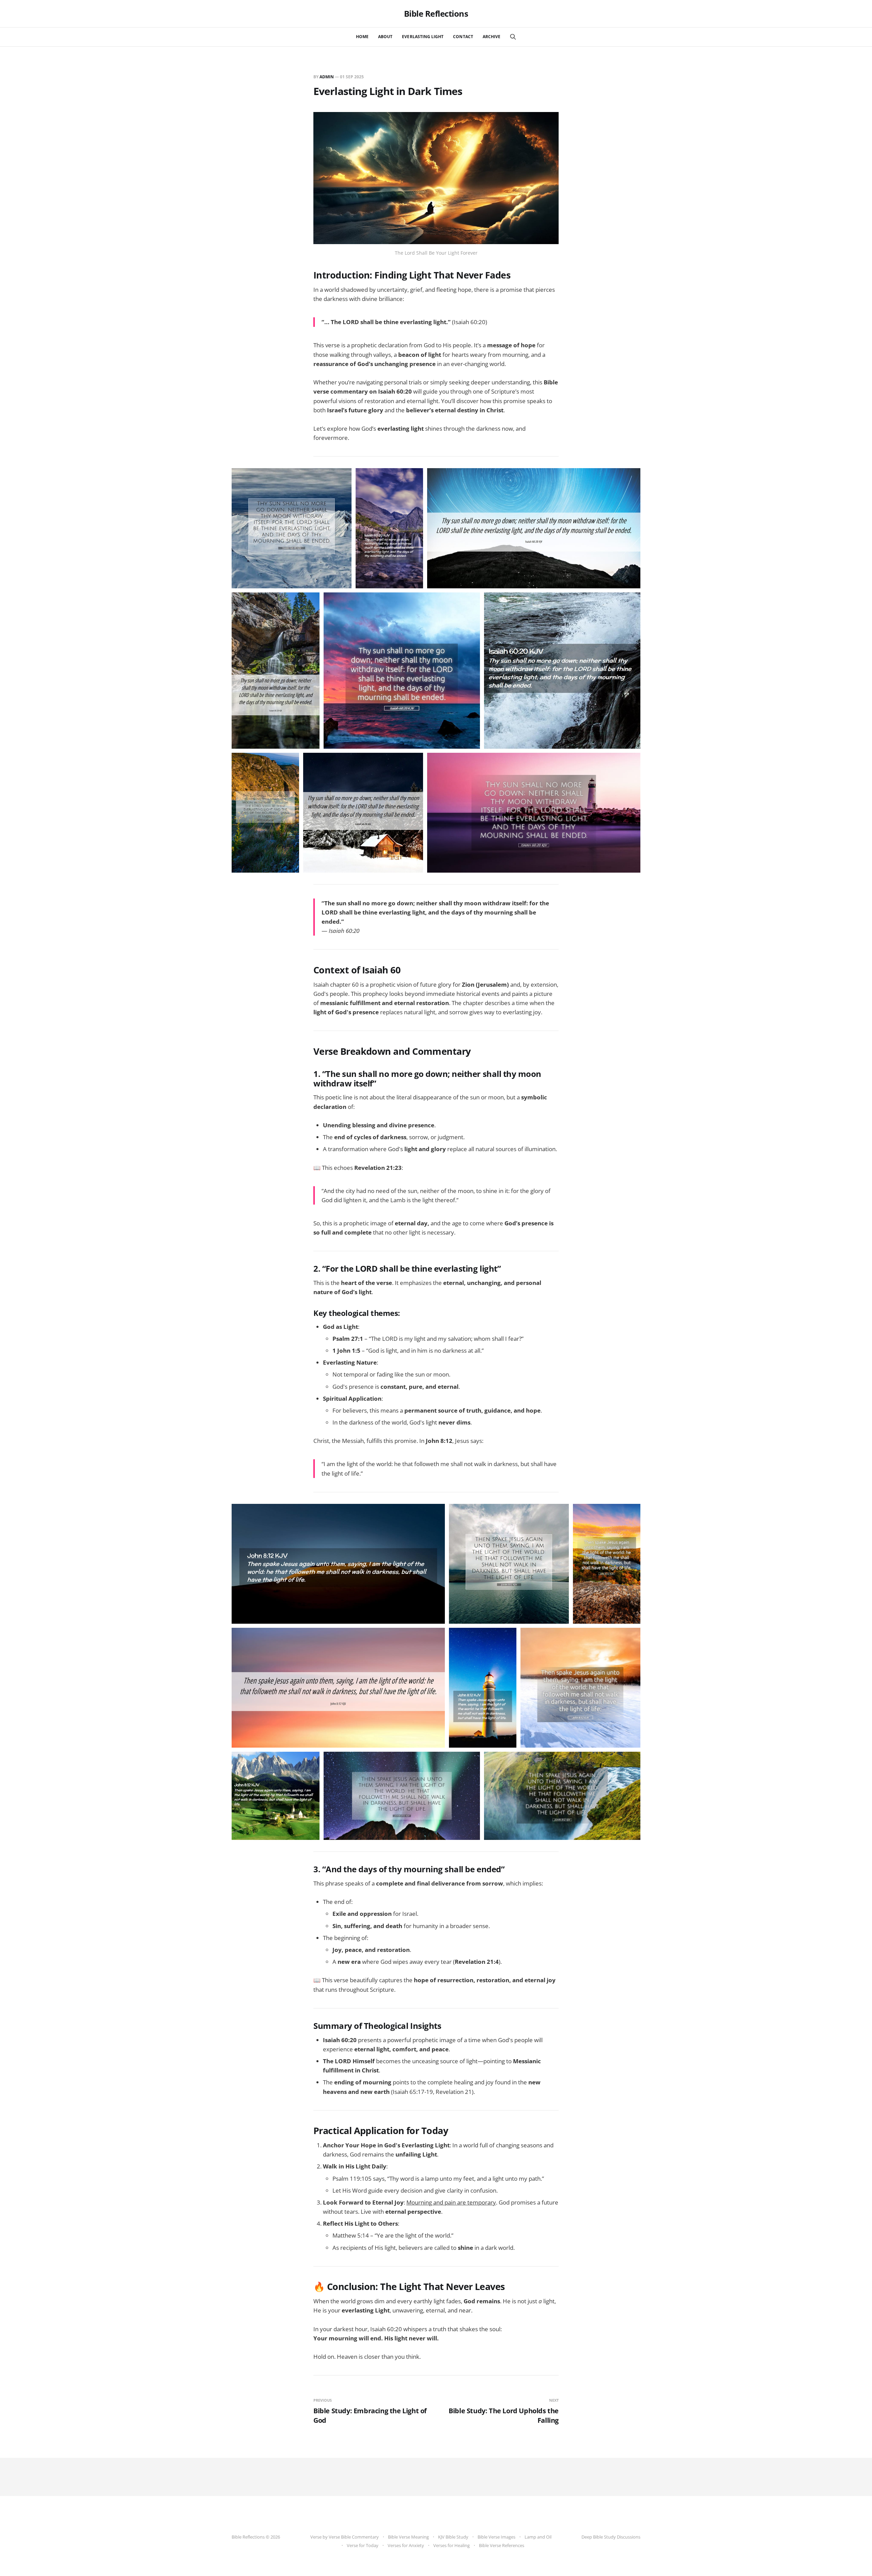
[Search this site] (513, 37)
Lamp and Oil (538, 2537)
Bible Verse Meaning (408, 2537)
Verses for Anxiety (406, 2545)
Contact (463, 37)
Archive (492, 37)
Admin (327, 77)
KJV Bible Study (453, 2537)
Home (362, 37)
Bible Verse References (502, 2545)
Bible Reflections (436, 14)
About (385, 37)
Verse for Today (363, 2545)
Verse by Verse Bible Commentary (345, 2537)
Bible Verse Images (496, 2537)
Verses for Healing (451, 2545)
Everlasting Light (423, 37)
